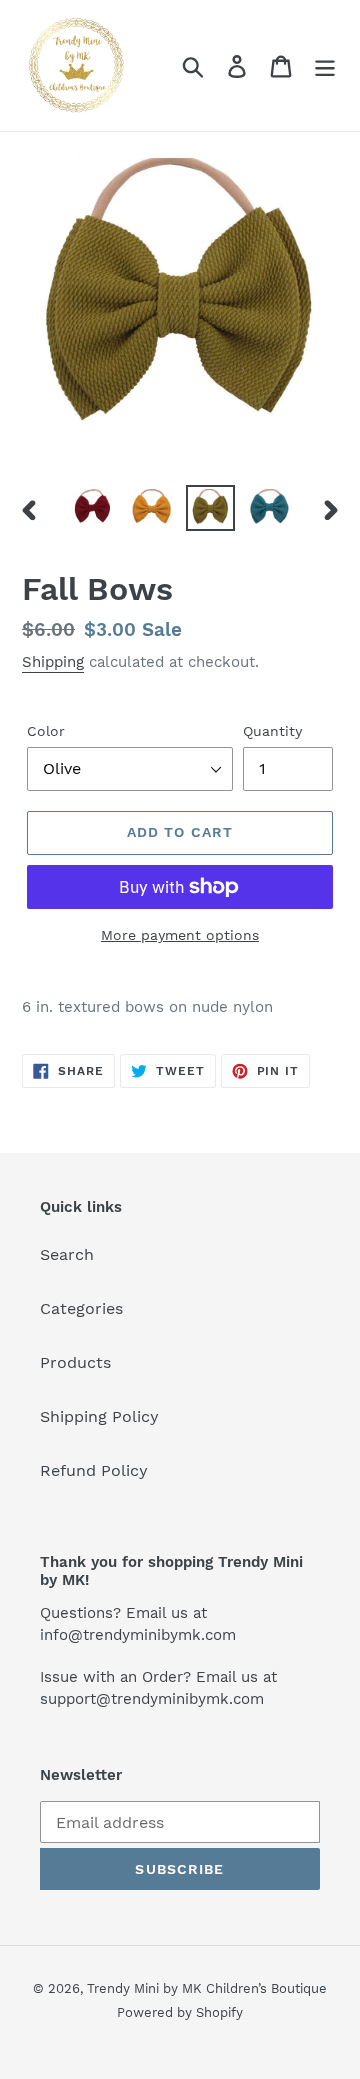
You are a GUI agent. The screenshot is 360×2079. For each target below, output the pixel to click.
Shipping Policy (99, 1416)
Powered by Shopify (180, 2012)
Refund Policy (94, 1470)
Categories (81, 1308)
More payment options (180, 935)
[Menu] (325, 65)
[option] (92, 507)
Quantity (272, 731)
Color (46, 731)
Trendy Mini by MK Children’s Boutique (207, 1988)
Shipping (53, 662)
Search (67, 1254)
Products (75, 1362)
